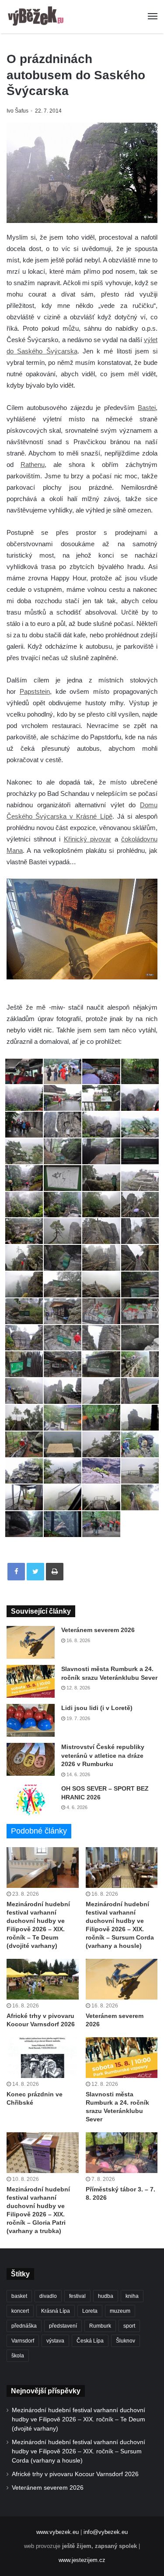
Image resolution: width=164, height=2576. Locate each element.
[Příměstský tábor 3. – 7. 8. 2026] (122, 2153)
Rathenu (33, 465)
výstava (55, 2341)
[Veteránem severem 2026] (31, 1642)
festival (77, 2296)
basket (19, 2296)
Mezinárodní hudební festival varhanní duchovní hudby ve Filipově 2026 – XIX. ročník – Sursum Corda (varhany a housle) (79, 2451)
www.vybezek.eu (58, 2532)
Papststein (35, 691)
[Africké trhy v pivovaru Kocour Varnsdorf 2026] (43, 1979)
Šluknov (126, 2341)
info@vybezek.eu (106, 2532)
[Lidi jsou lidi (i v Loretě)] (31, 1720)
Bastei (147, 408)
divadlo (48, 2296)
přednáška (24, 2326)
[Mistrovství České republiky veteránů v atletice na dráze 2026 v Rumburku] (31, 1759)
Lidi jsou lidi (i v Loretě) (97, 1708)
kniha (132, 2296)
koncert (20, 2311)
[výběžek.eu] (37, 17)
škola (18, 2356)
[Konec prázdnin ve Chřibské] (43, 2058)
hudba (106, 2296)
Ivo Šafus (17, 111)
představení (63, 2326)
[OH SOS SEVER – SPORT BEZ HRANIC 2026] (31, 1801)
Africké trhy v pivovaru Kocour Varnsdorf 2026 (75, 2474)
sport (129, 2326)
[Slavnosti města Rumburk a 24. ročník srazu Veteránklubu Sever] (31, 1681)
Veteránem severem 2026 (98, 1630)
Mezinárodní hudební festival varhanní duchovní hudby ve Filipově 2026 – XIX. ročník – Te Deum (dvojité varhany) (79, 2419)
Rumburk (100, 2326)
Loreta (90, 2311)
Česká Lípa (90, 2341)
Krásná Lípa (56, 2311)
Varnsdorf (23, 2341)
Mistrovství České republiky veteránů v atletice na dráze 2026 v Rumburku (103, 1755)
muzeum (120, 2311)
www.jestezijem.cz (82, 2560)
